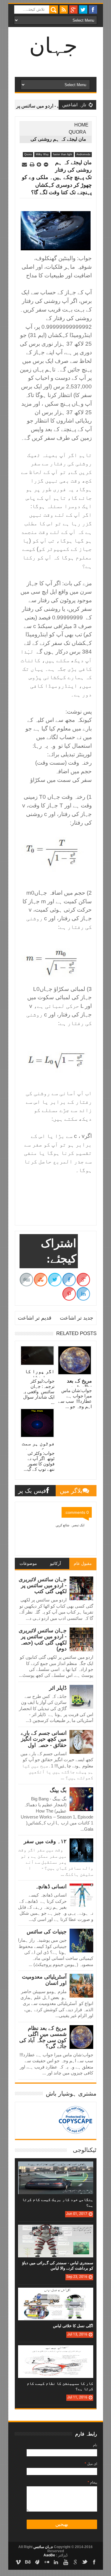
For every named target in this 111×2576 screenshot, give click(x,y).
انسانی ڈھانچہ (51, 1886)
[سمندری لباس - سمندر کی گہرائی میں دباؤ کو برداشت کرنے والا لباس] (56, 2231)
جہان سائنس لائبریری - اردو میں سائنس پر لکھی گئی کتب (43, 1586)
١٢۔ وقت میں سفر (45, 1841)
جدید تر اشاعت (77, 1318)
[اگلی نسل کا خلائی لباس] (56, 2294)
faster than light (63, 154)
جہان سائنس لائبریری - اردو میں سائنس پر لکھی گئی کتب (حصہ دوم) (43, 1640)
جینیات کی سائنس (47, 1932)
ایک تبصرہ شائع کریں (70, 1525)
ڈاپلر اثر (58, 1688)
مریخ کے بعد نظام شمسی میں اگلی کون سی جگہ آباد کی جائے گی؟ (43, 2037)
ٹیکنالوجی (85, 2150)
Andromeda (83, 154)
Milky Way (42, 154)
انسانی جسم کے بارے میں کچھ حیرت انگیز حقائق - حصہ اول (44, 1739)
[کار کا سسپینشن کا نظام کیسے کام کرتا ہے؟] (56, 2351)
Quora (77, 132)
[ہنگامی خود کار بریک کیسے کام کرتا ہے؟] (56, 2167)
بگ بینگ (58, 1790)
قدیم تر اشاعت (35, 1318)
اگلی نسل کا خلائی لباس (73, 2326)
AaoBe (49, 2555)
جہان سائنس (43, 2547)
